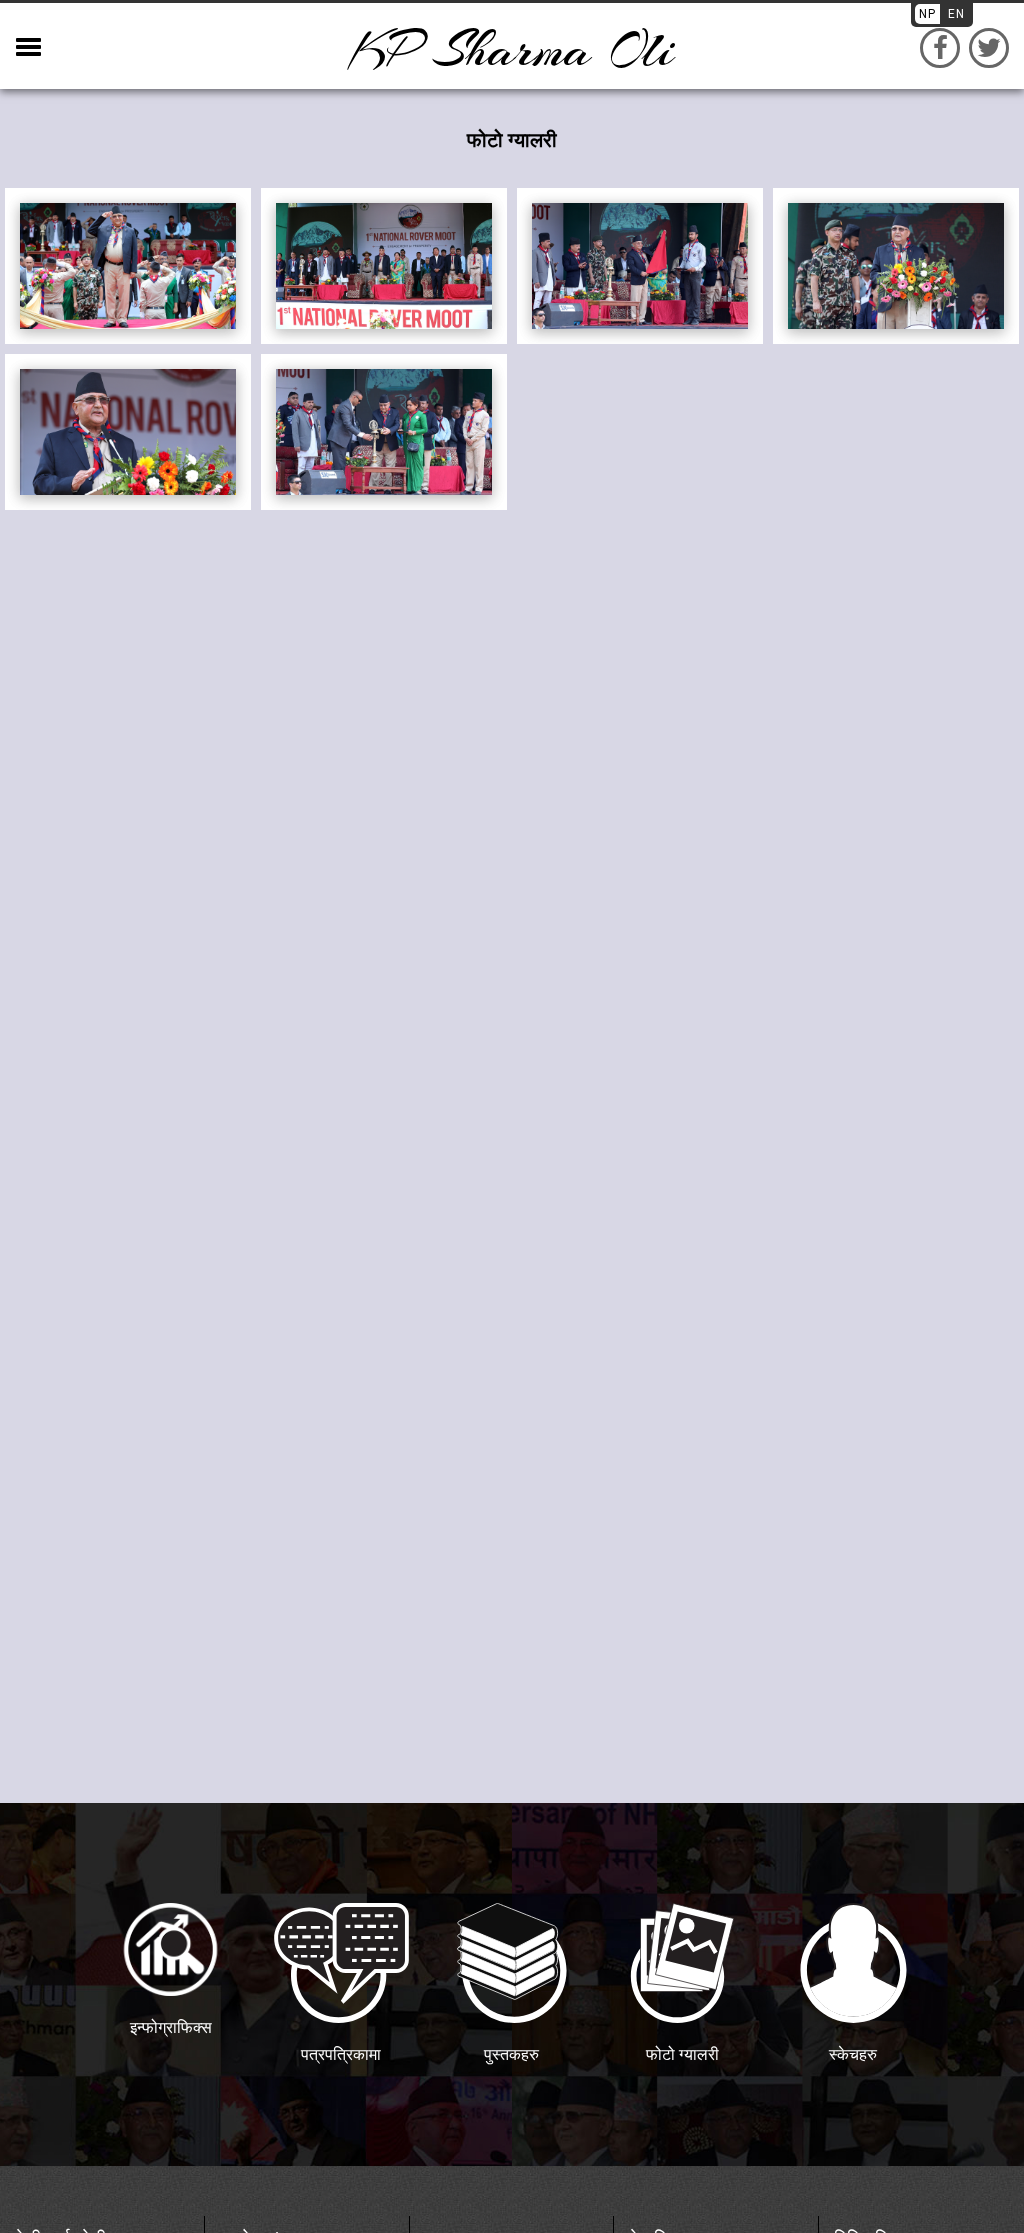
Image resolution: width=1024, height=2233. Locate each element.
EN (956, 14)
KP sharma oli (512, 50)
